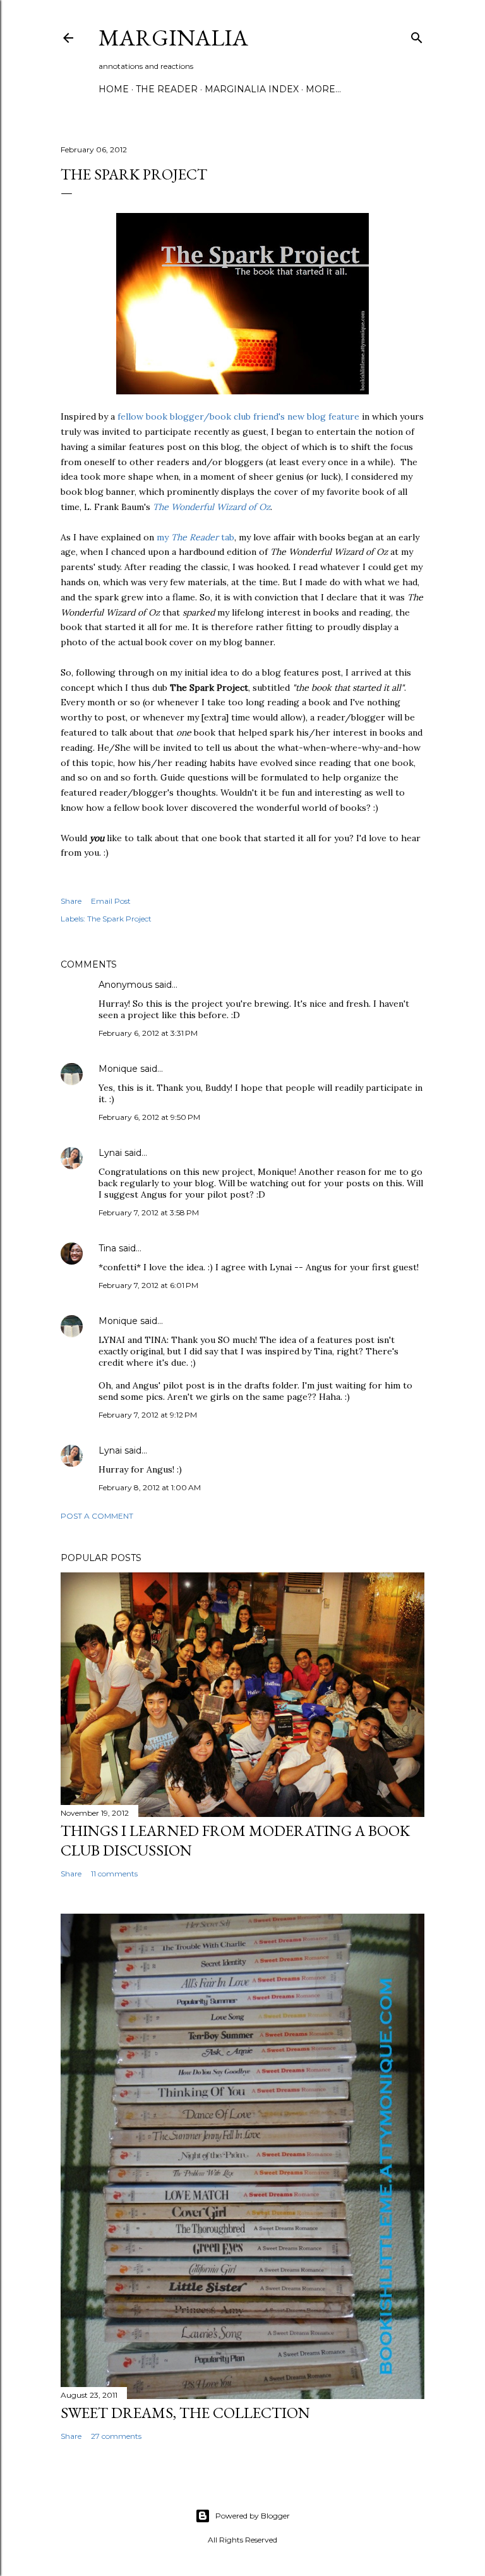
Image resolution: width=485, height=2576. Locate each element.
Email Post (111, 901)
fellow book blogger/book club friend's (201, 416)
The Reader (167, 89)
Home (114, 89)
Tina (107, 1248)
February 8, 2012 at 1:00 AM (150, 1487)
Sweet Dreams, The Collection (185, 2413)
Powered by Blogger (253, 2516)
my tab (195, 537)
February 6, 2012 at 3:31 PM (148, 1033)
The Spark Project (119, 919)
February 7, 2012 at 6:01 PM (148, 1285)
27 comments (116, 2436)
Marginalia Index (252, 89)
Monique (118, 1069)
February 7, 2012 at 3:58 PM (149, 1212)
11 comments (114, 1874)
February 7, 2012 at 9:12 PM (148, 1415)
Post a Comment (97, 1516)
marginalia (173, 38)
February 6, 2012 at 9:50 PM (149, 1117)
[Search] (417, 35)
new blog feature (323, 416)
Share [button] (71, 901)
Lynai (110, 1153)
